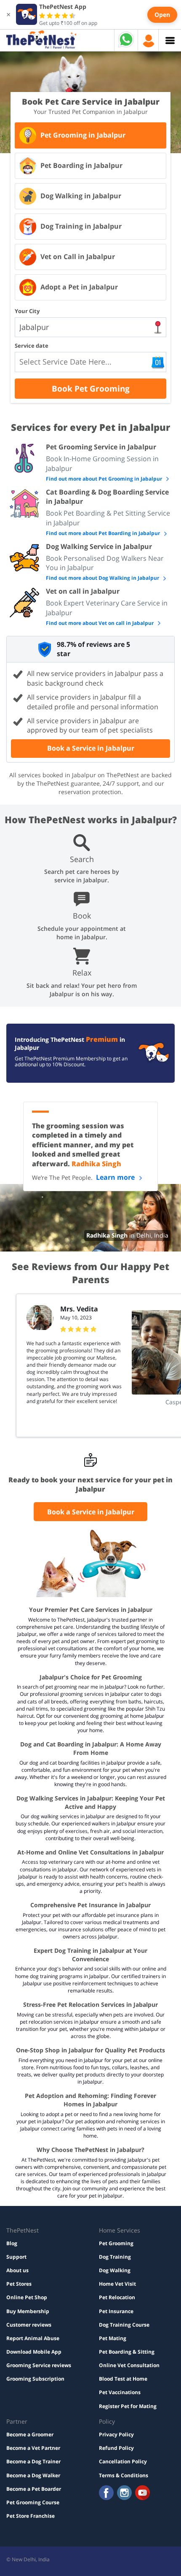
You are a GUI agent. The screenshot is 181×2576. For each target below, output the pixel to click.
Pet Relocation (117, 2297)
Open (162, 15)
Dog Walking (115, 2270)
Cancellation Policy (123, 2461)
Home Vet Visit (117, 2284)
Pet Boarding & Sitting (127, 2352)
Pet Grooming (116, 2243)
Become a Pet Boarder (34, 2489)
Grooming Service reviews (39, 2365)
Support (16, 2257)
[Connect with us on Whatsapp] (126, 47)
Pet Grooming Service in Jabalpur (101, 447)
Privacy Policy (116, 2434)
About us (17, 2270)
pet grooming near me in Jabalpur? (86, 1687)
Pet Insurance (116, 2311)
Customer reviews (29, 2325)
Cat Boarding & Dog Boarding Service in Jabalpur (107, 497)
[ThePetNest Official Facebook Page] (106, 2494)
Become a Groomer (30, 2434)
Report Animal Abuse (33, 2338)
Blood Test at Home (123, 2379)
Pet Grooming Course (33, 2502)
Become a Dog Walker (33, 2475)
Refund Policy (116, 2448)
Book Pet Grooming (91, 389)
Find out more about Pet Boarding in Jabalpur (104, 533)
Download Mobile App (34, 2352)
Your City (27, 311)
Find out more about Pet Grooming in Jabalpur (105, 479)
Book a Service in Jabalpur (91, 748)
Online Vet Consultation (129, 2365)
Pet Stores (19, 2284)
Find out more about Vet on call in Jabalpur (100, 623)
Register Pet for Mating (128, 2406)
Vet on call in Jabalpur (83, 591)
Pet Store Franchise (31, 2516)
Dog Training (115, 2257)
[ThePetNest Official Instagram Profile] (124, 2494)
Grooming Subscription (35, 2379)
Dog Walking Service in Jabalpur (99, 546)
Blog (12, 2243)
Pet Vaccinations (120, 2392)
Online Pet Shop (27, 2297)
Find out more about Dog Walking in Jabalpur (103, 578)
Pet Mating (113, 2338)
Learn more (116, 1177)
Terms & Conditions (124, 2475)
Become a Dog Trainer (33, 2461)
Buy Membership (28, 2311)
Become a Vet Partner (33, 2448)
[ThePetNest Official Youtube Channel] (142, 2494)
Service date (32, 346)
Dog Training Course (124, 2325)
